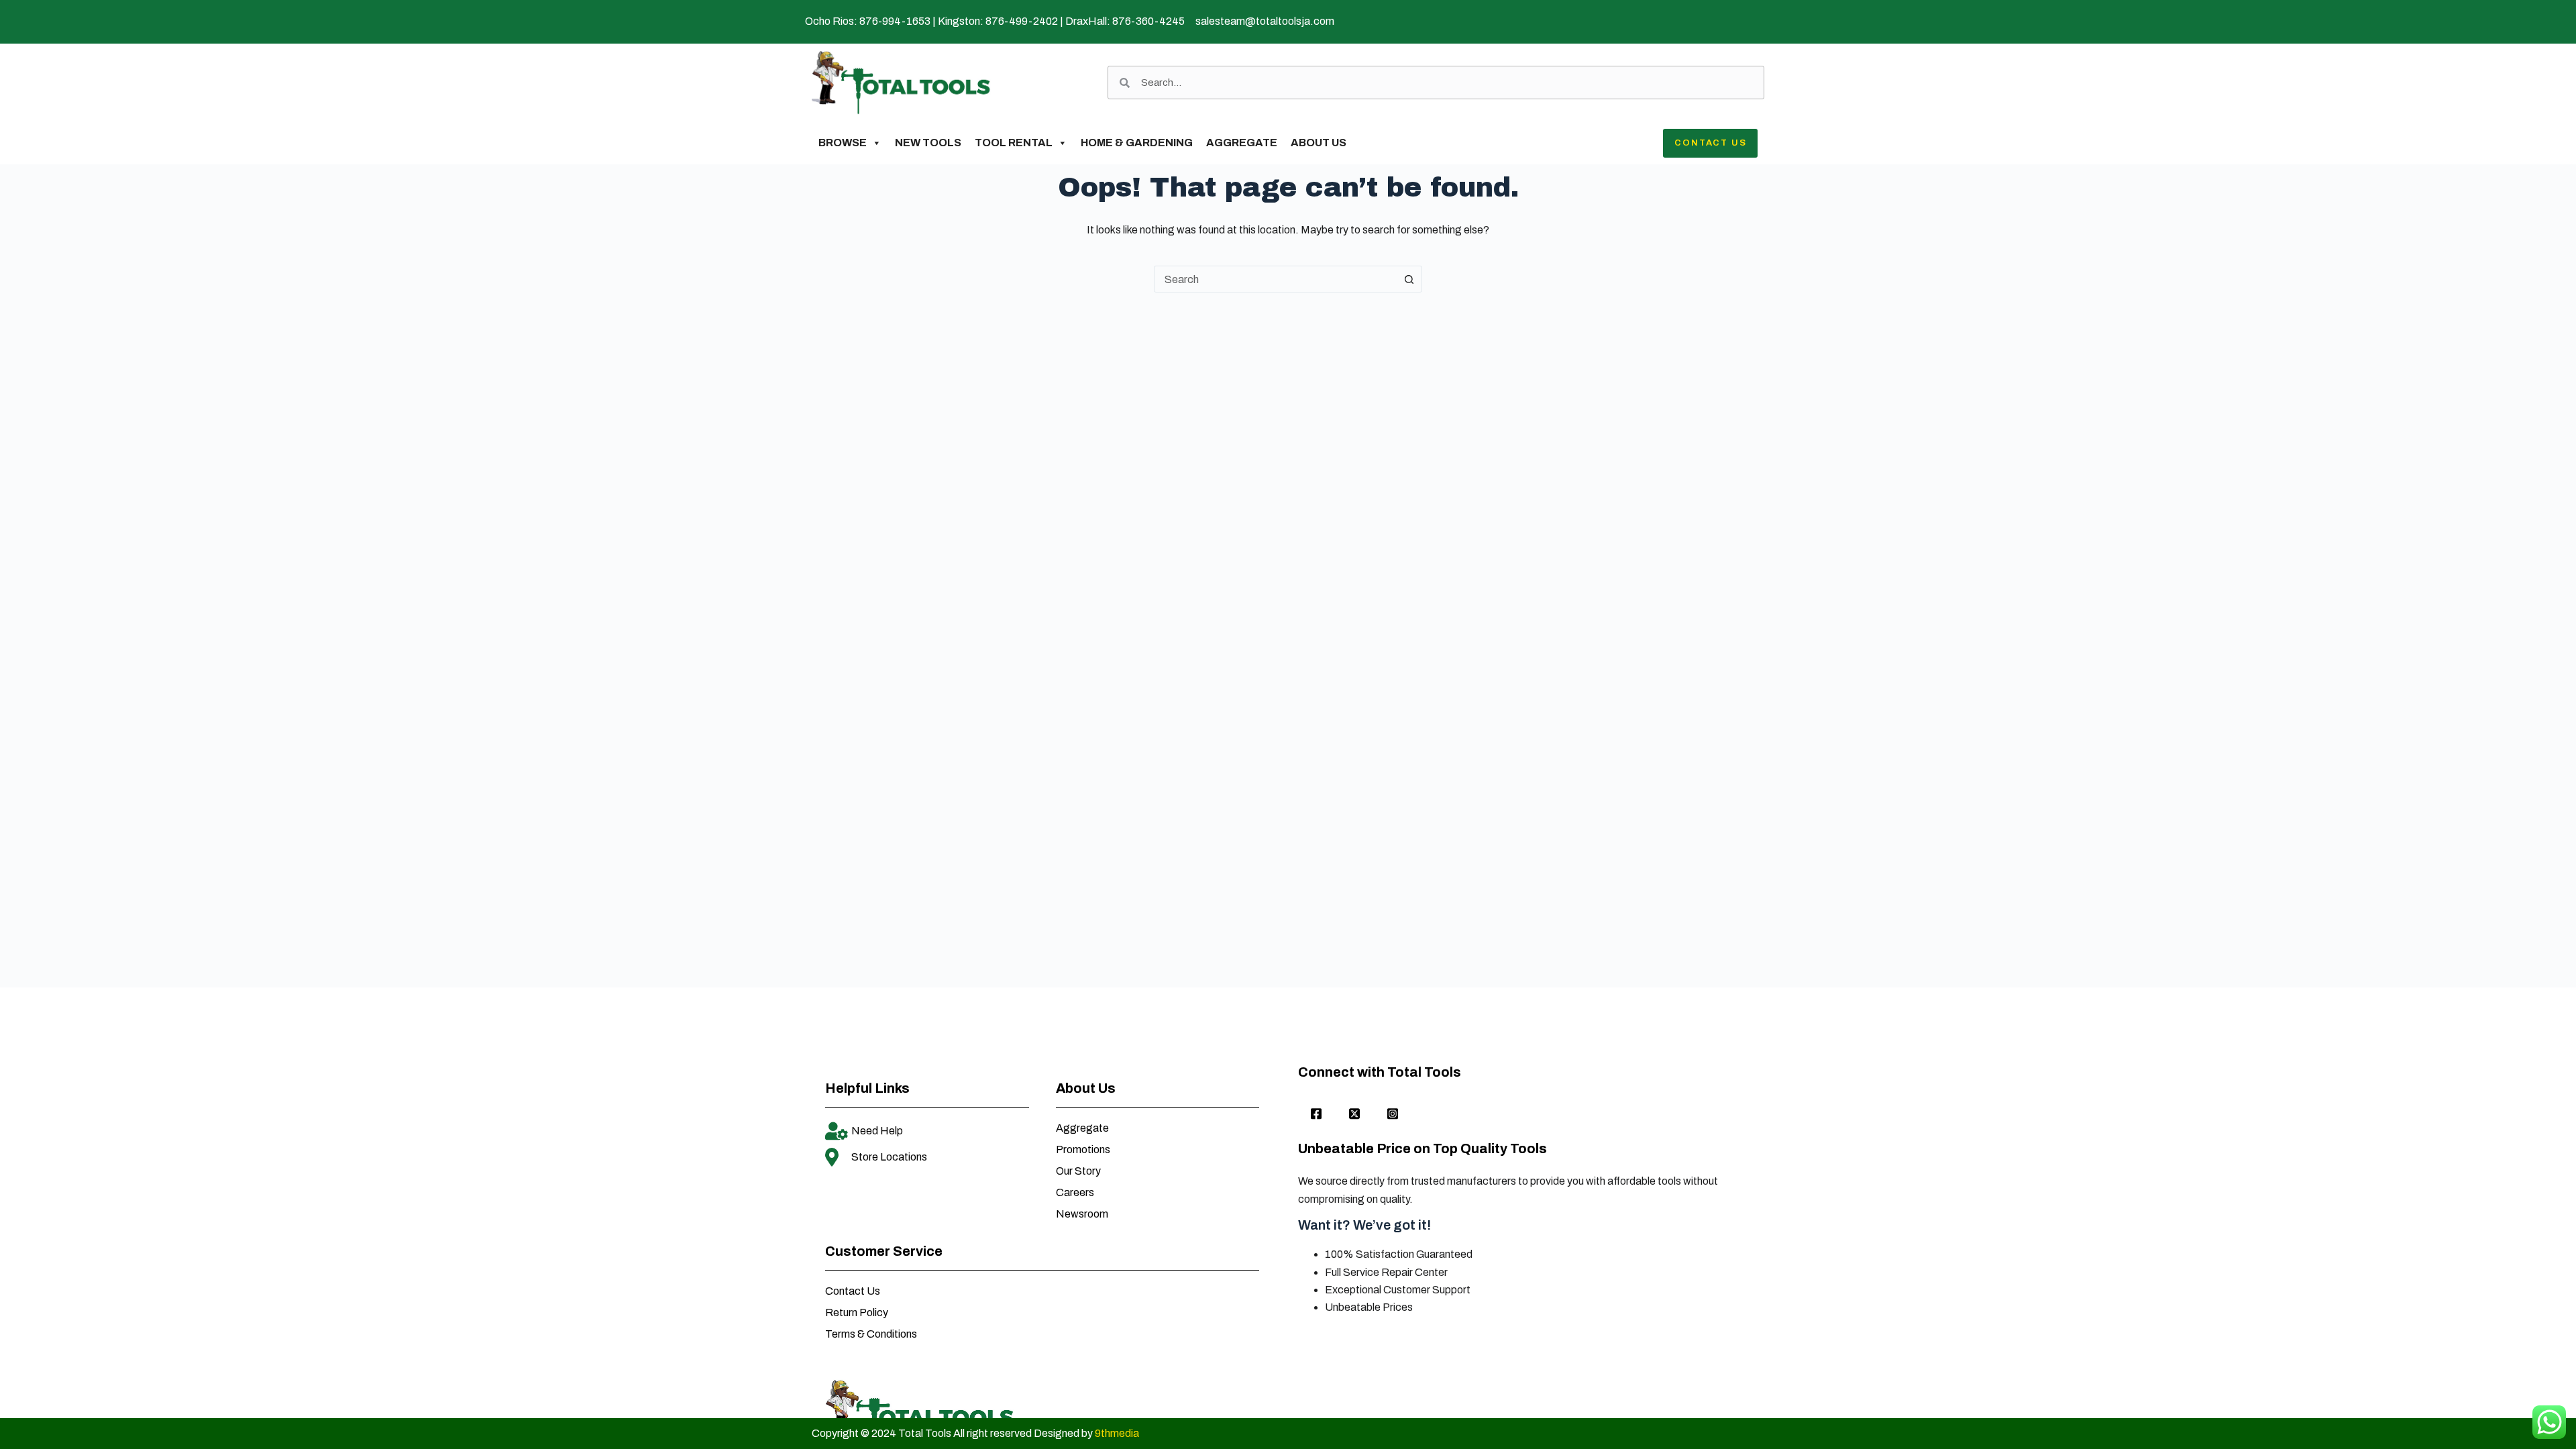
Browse (843, 143)
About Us (1319, 143)
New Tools (928, 143)
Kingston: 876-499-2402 (998, 21)
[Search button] (1409, 279)
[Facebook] (1316, 1114)
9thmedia (1117, 1433)
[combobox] (1275, 279)
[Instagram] (1393, 1114)
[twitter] (1354, 1114)
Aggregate (1242, 143)
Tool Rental (1014, 143)
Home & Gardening (1137, 143)
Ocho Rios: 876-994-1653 (868, 21)
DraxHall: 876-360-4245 (1125, 21)
